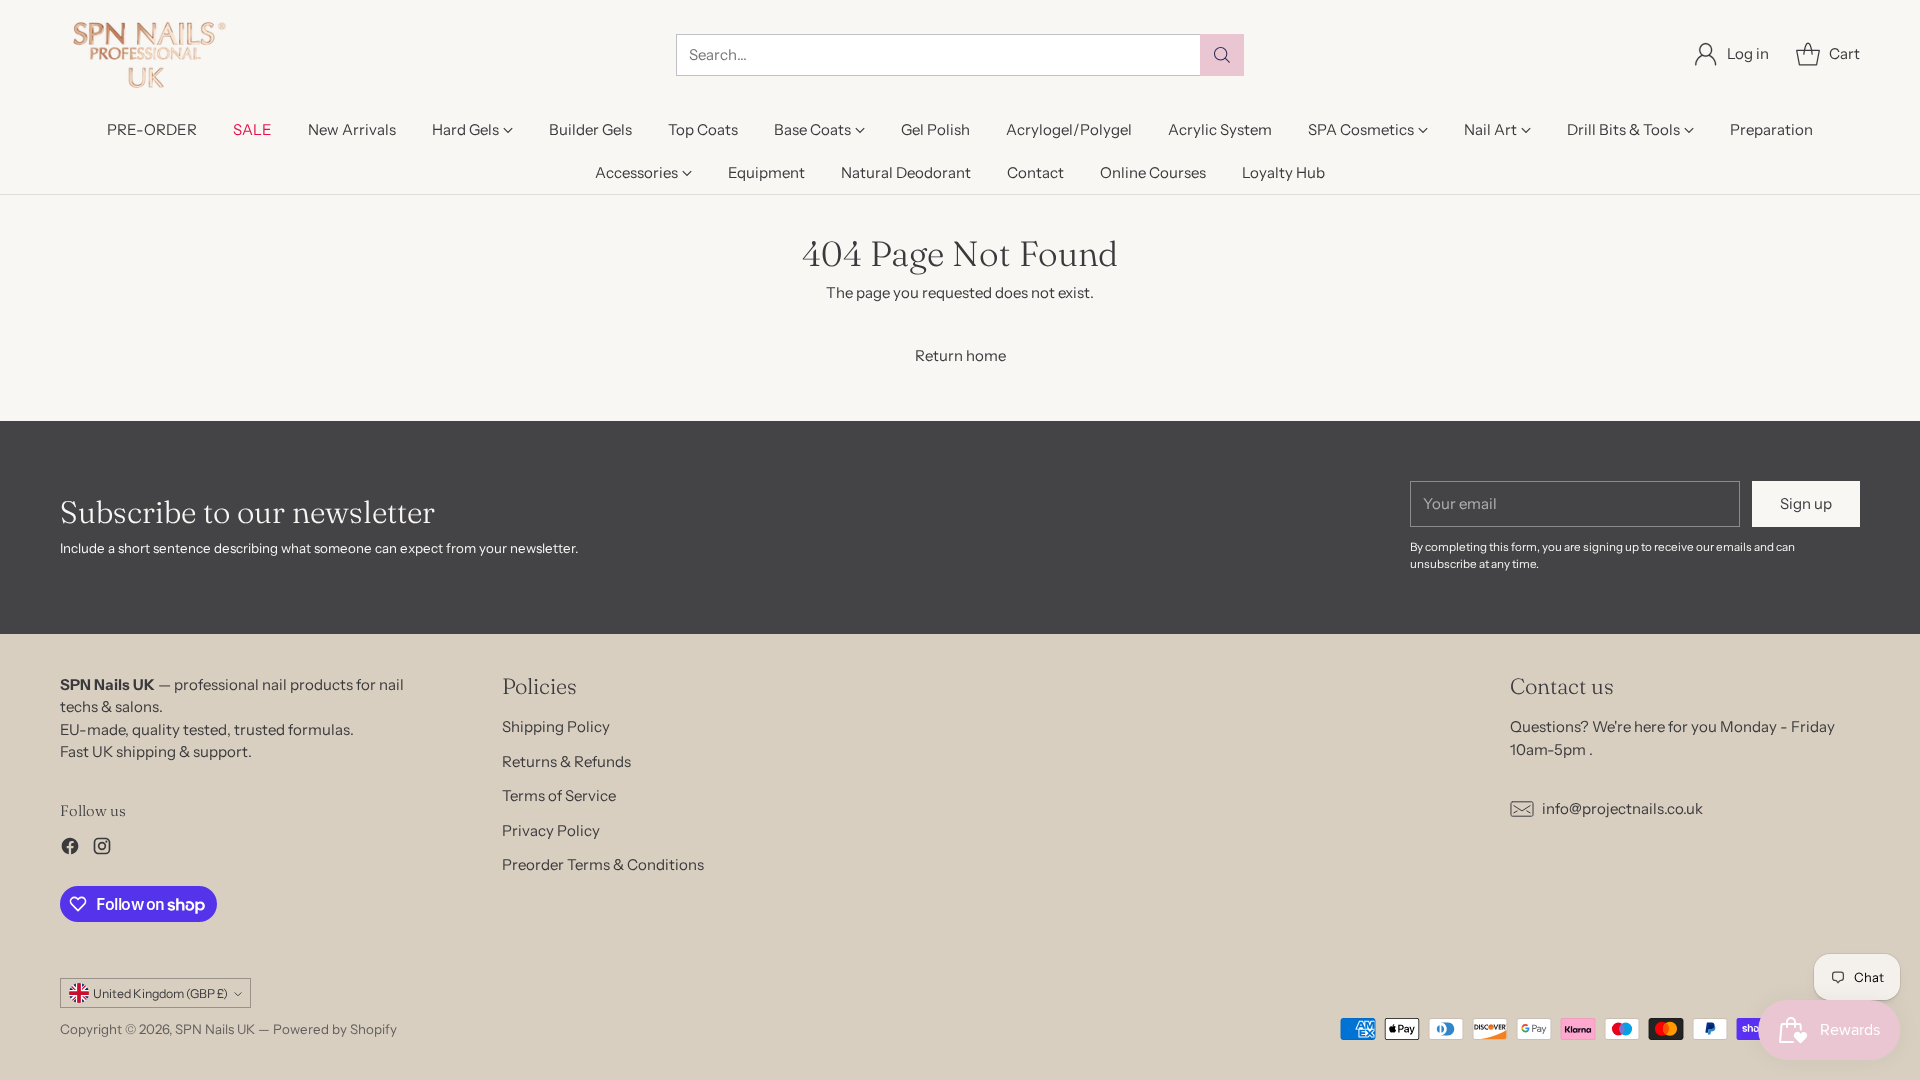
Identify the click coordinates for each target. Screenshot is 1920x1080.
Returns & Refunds (566, 761)
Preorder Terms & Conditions (603, 864)
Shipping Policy (556, 726)
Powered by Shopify (335, 1029)
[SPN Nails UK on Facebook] (70, 849)
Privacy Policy (551, 830)
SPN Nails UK (215, 1029)
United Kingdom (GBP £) (160, 993)
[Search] (1222, 55)
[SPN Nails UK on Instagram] (102, 849)
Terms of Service (559, 795)
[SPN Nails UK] (147, 54)
